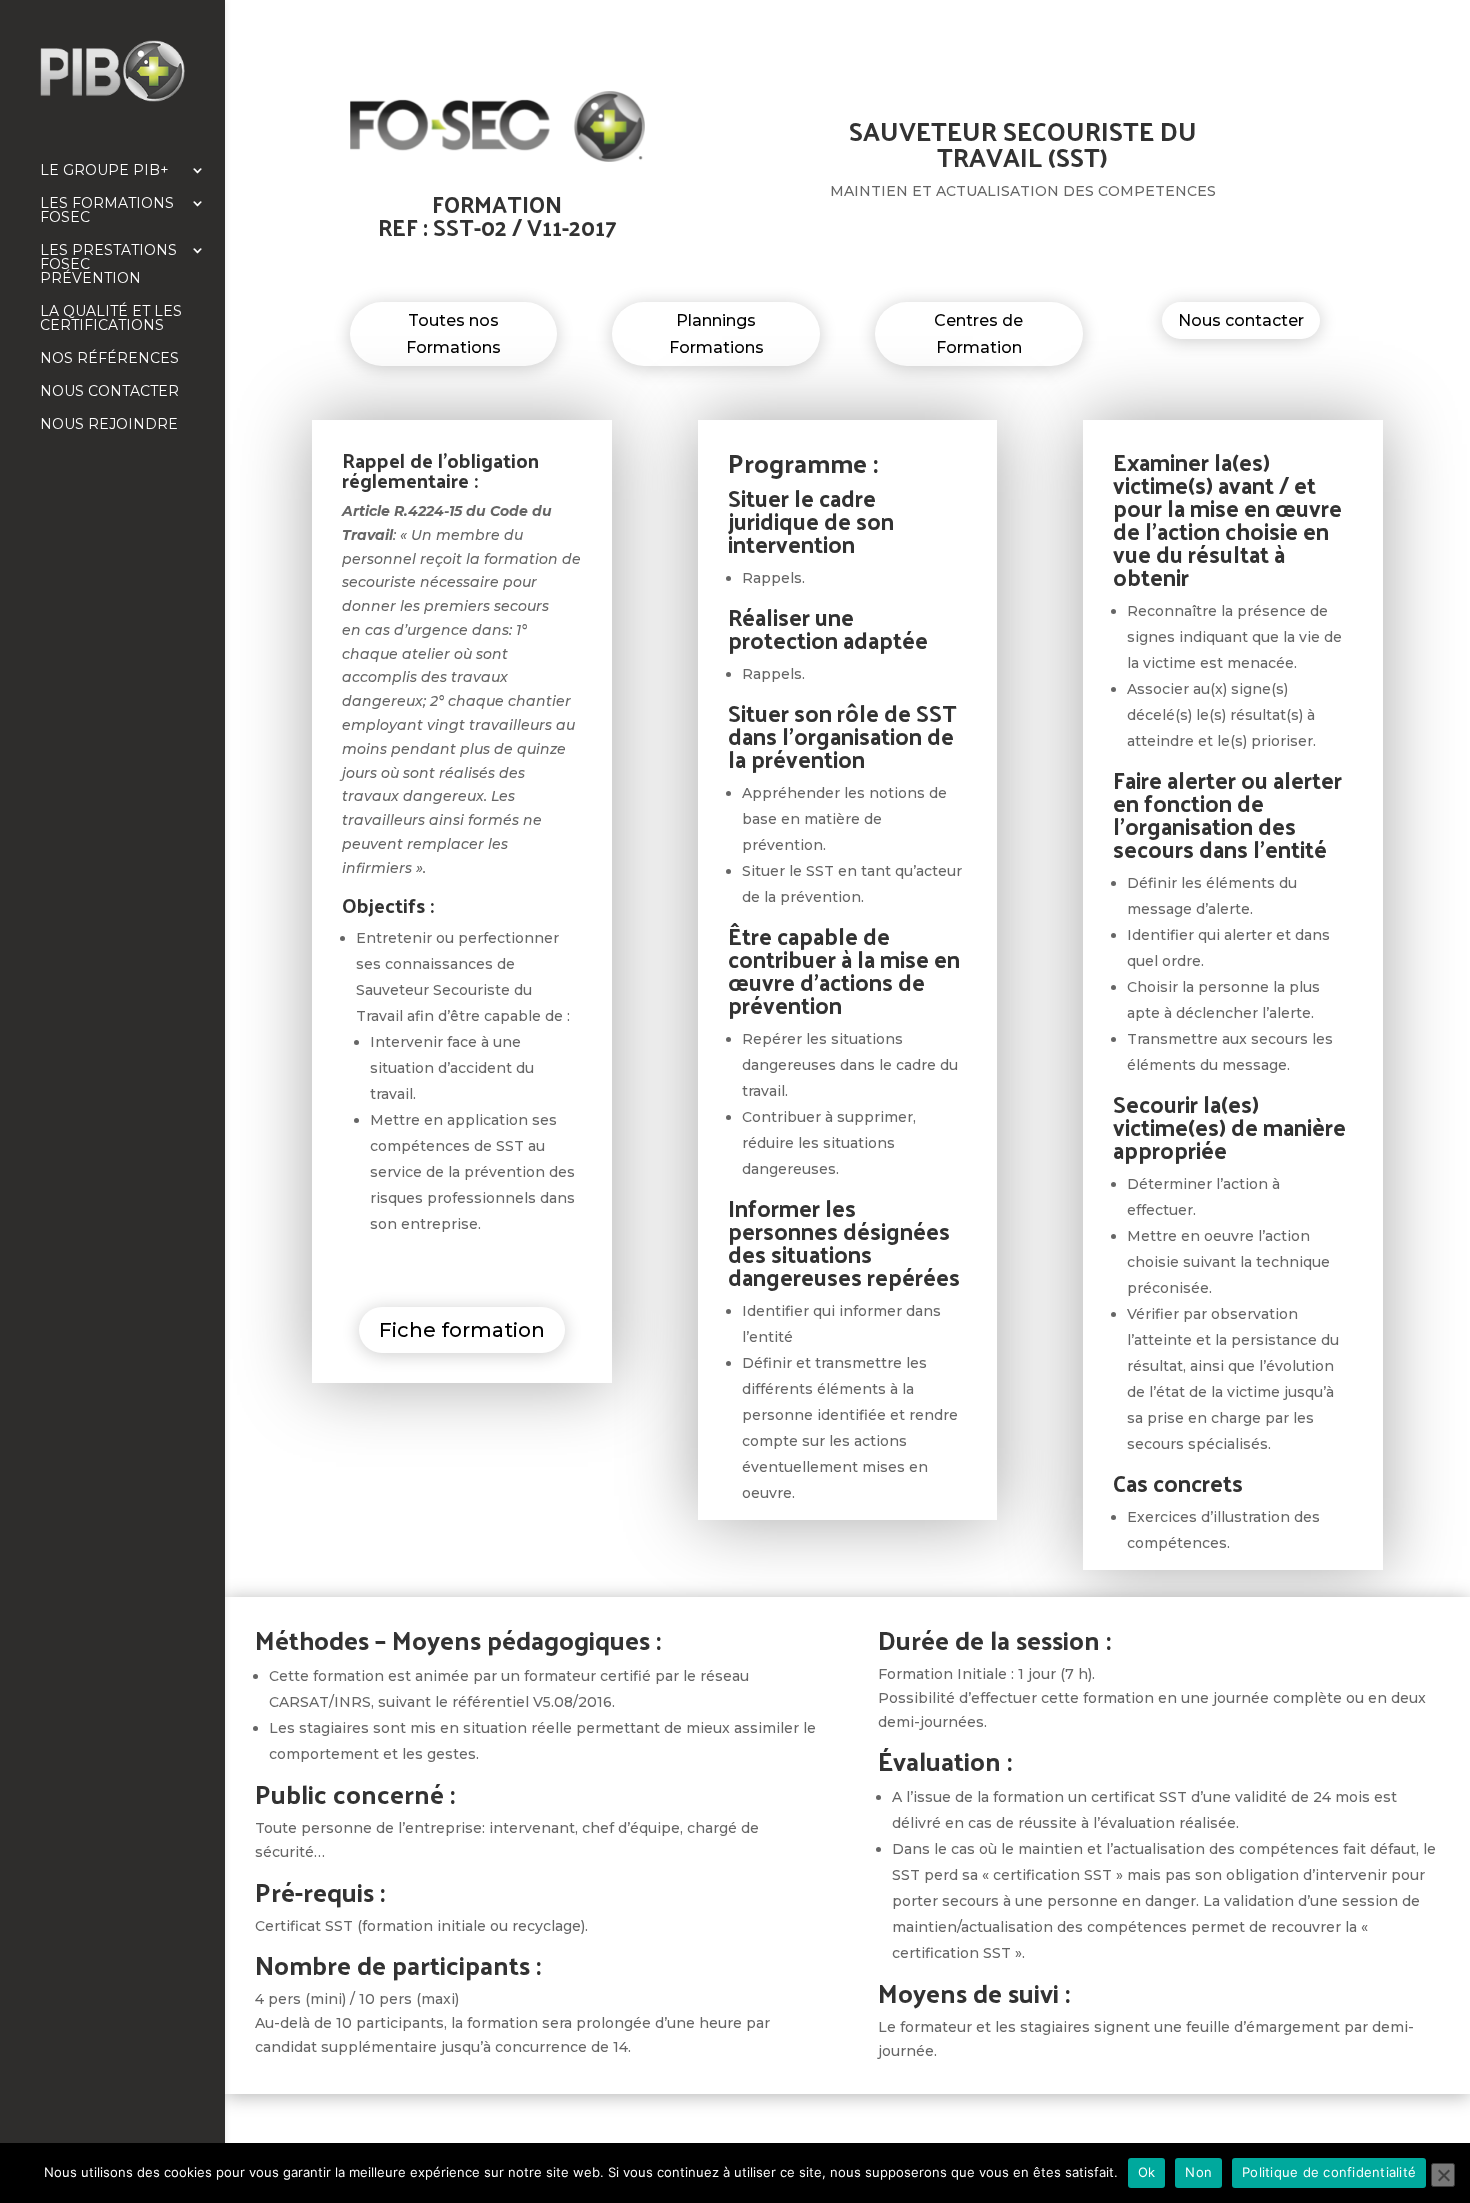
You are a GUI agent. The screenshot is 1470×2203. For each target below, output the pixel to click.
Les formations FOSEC (107, 211)
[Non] (1443, 2175)
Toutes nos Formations (453, 334)
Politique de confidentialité (1329, 2172)
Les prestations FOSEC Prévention (108, 265)
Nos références (109, 359)
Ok (1147, 2172)
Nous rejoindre (109, 425)
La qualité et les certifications (111, 319)
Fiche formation (462, 1330)
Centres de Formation (978, 334)
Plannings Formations (716, 334)
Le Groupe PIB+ (104, 171)
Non (1198, 2172)
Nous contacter (109, 392)
